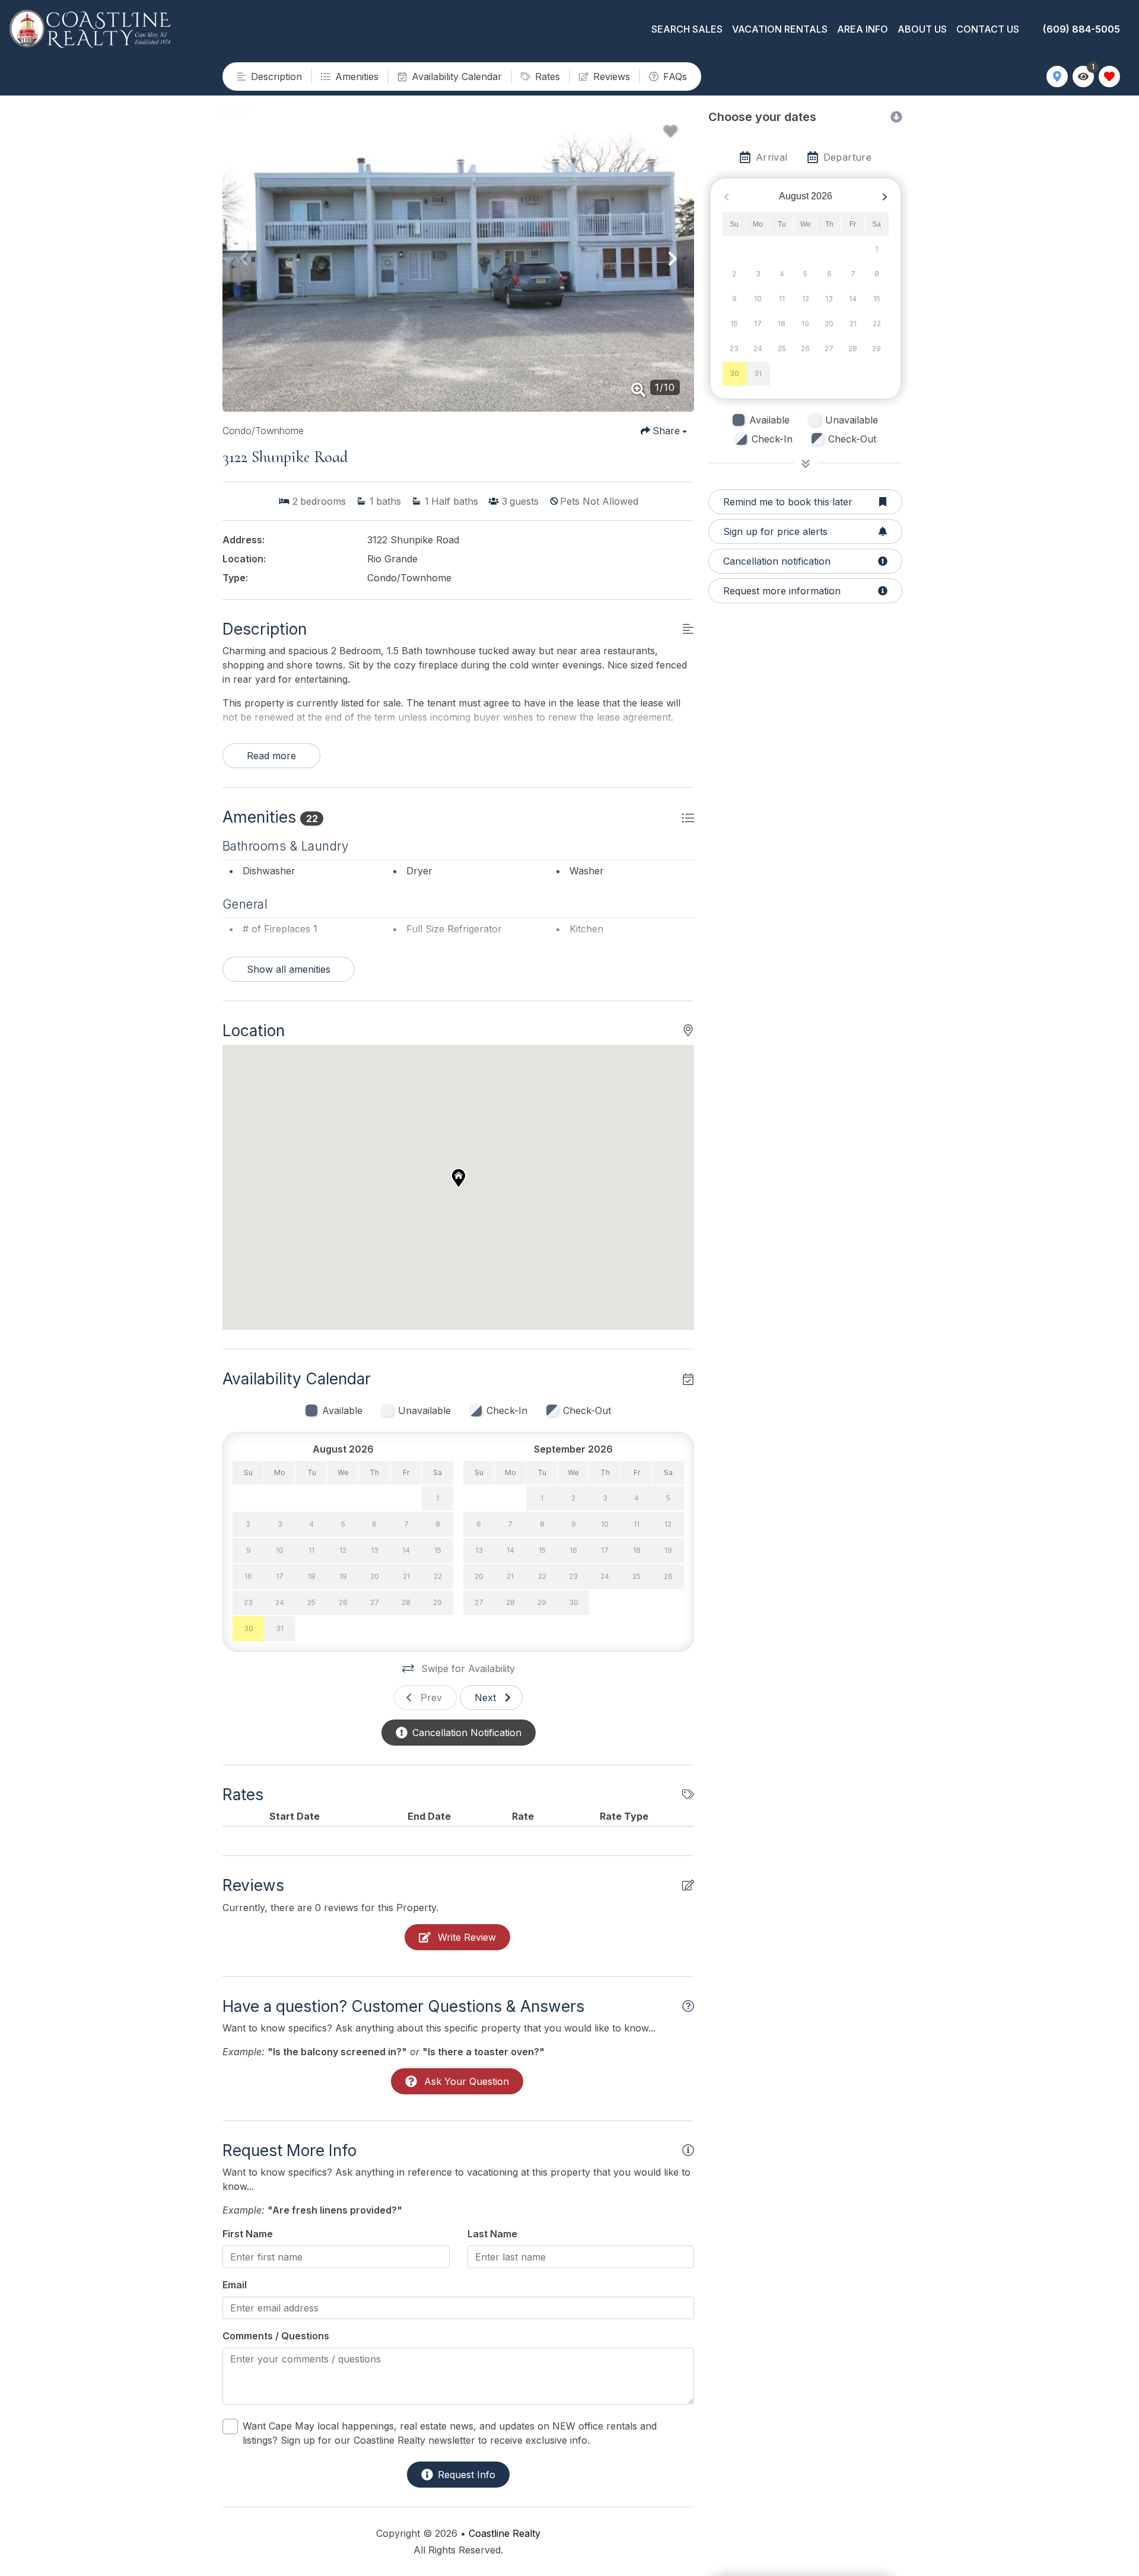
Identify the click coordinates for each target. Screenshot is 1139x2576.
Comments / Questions (276, 2336)
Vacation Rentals (780, 29)
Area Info (863, 29)
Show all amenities (289, 969)
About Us (922, 29)
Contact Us (988, 29)
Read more (271, 756)
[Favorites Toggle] (1109, 77)
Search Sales (687, 29)
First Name (248, 2234)
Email (235, 2285)
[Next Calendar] (885, 197)
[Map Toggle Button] (1057, 77)
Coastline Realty (505, 2533)
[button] (244, 259)
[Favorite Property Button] (670, 131)
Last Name (492, 2234)
